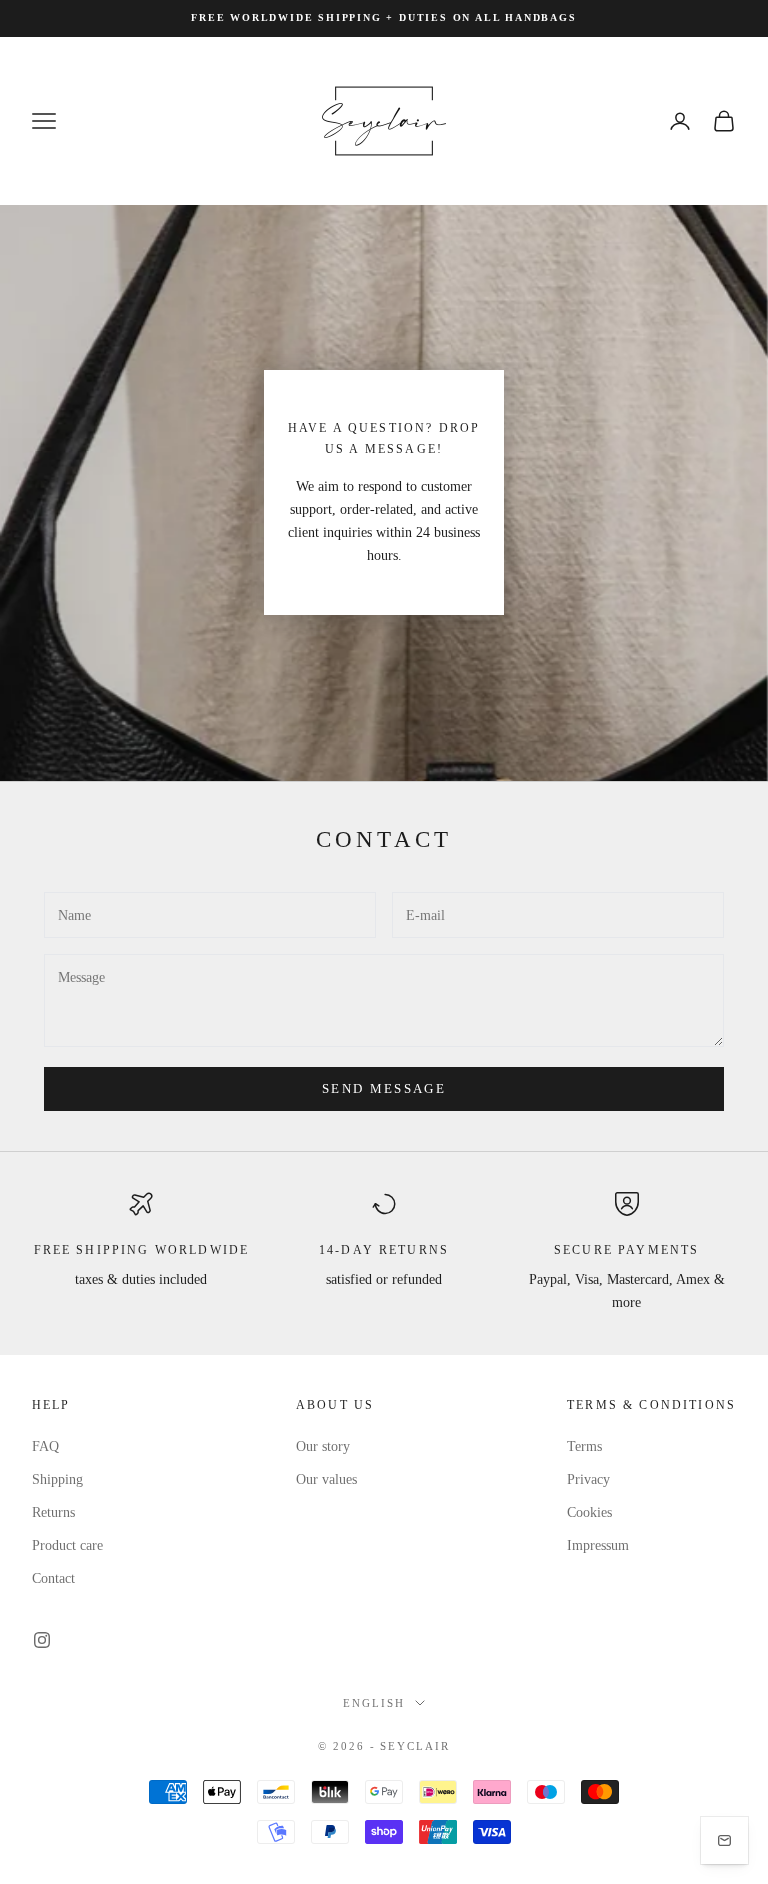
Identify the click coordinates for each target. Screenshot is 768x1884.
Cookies (589, 1512)
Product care (67, 1545)
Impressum (598, 1545)
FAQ (45, 1446)
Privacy (588, 1479)
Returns (53, 1512)
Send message (384, 1088)
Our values (326, 1479)
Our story (323, 1446)
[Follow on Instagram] (42, 1640)
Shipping (57, 1479)
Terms (584, 1446)
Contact (53, 1578)
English (374, 1703)
